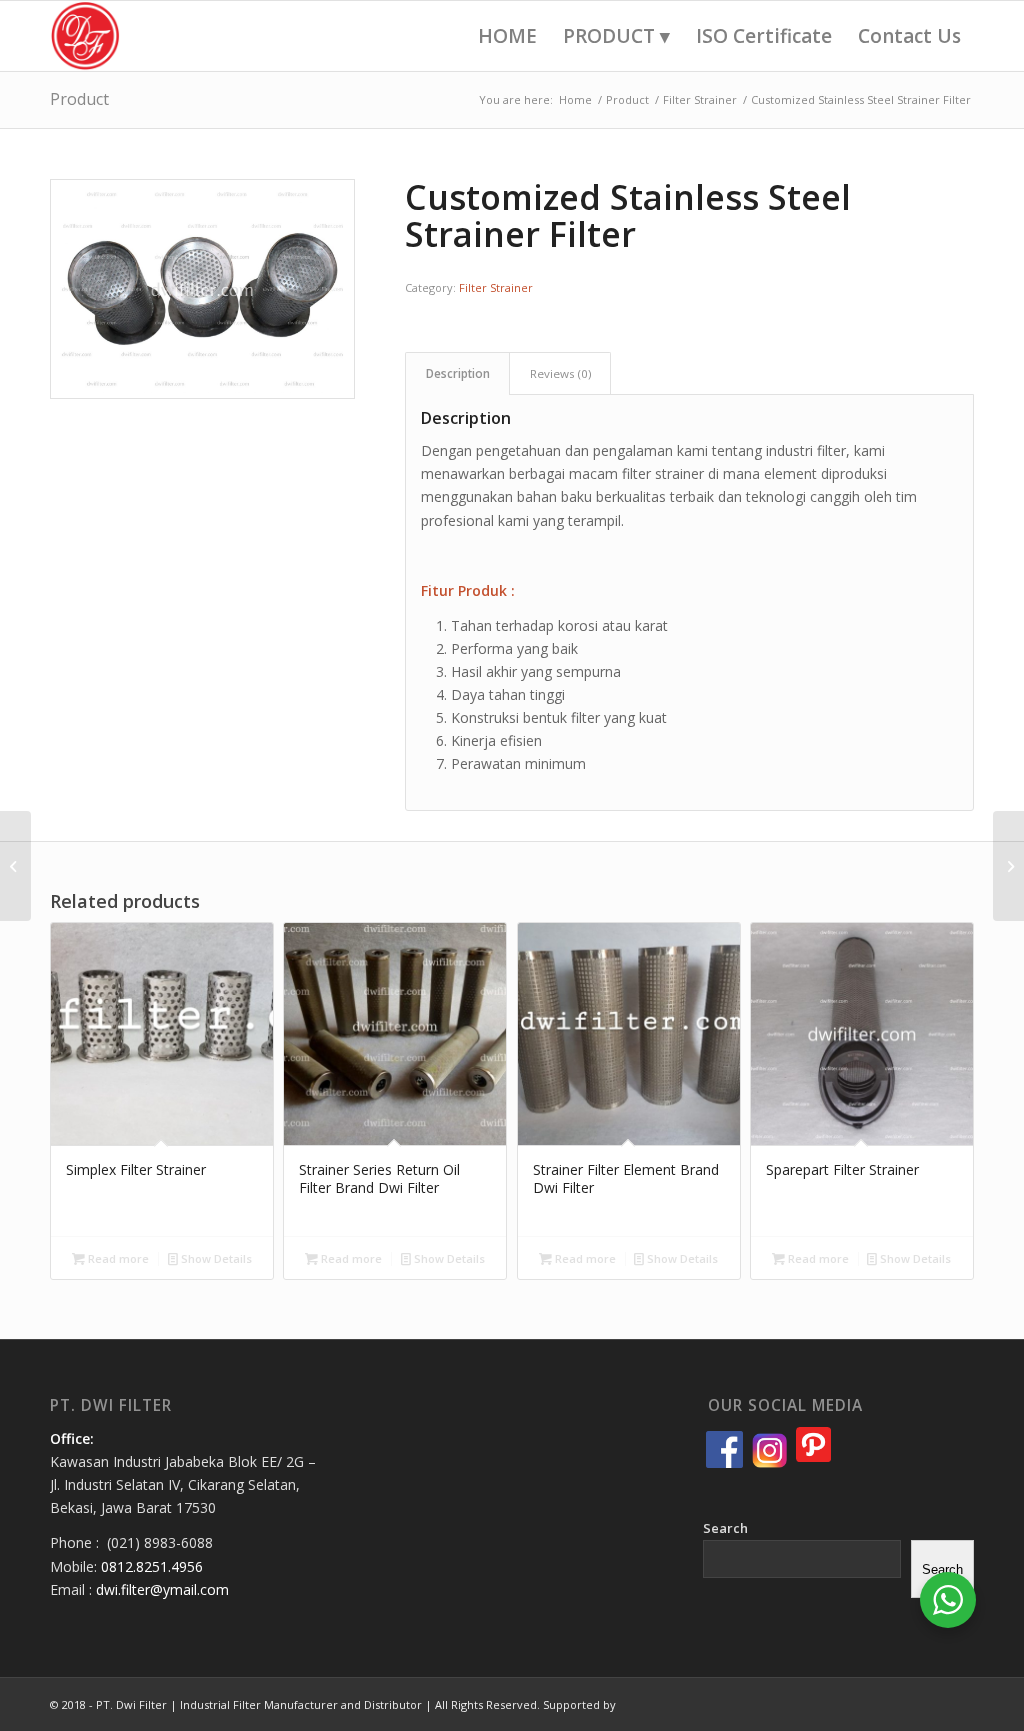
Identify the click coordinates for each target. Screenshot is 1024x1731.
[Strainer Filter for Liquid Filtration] (15, 866)
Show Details (215, 1258)
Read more (117, 1258)
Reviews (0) (560, 373)
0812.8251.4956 (152, 1566)
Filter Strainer (496, 287)
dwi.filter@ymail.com (162, 1589)
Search (725, 1528)
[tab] (457, 373)
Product (79, 99)
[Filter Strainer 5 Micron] (1008, 866)
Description (458, 373)
